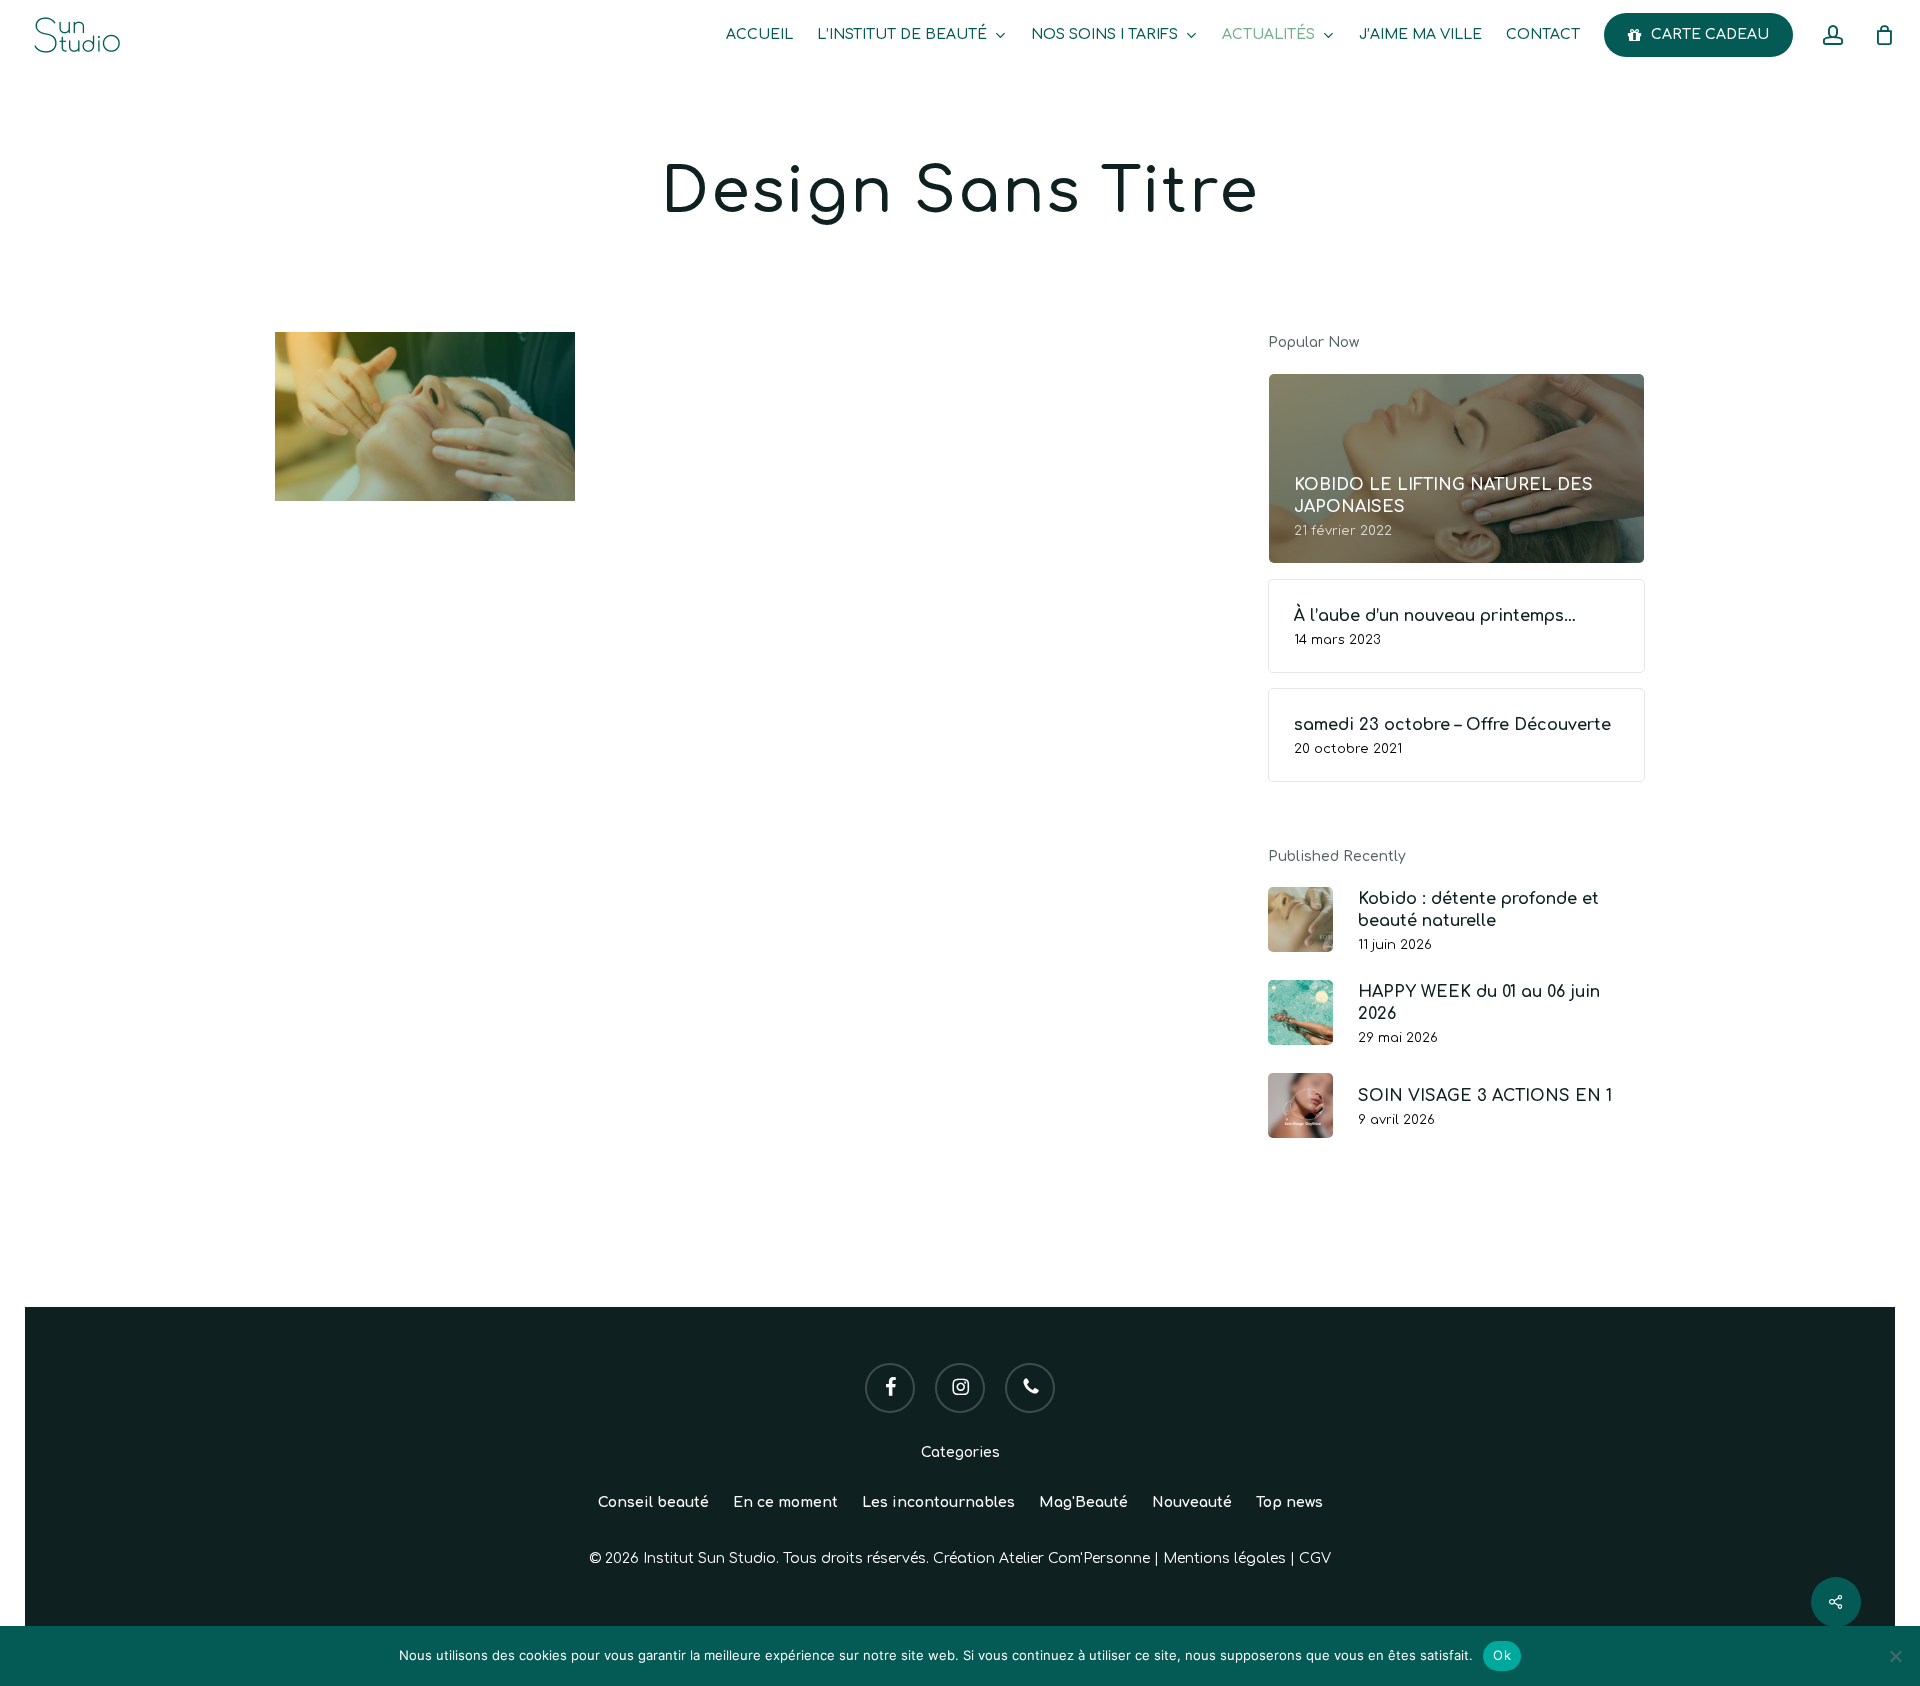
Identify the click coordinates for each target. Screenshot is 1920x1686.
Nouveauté (1192, 1502)
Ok (1502, 1655)
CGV (1315, 1558)
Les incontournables (938, 1502)
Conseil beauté (653, 1502)
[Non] (1895, 1656)
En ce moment (785, 1502)
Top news (1289, 1502)
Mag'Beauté (1083, 1502)
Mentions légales (1224, 1558)
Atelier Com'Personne (1074, 1558)
